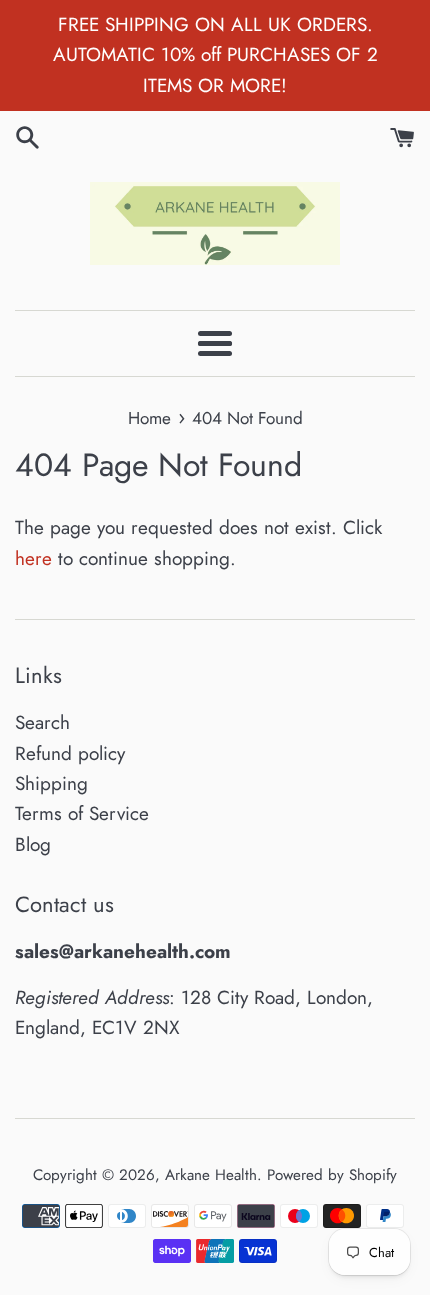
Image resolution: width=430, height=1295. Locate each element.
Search (42, 722)
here (33, 558)
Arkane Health (211, 1175)
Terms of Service (82, 813)
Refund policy (70, 753)
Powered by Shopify (332, 1175)
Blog (33, 844)
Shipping (51, 783)
